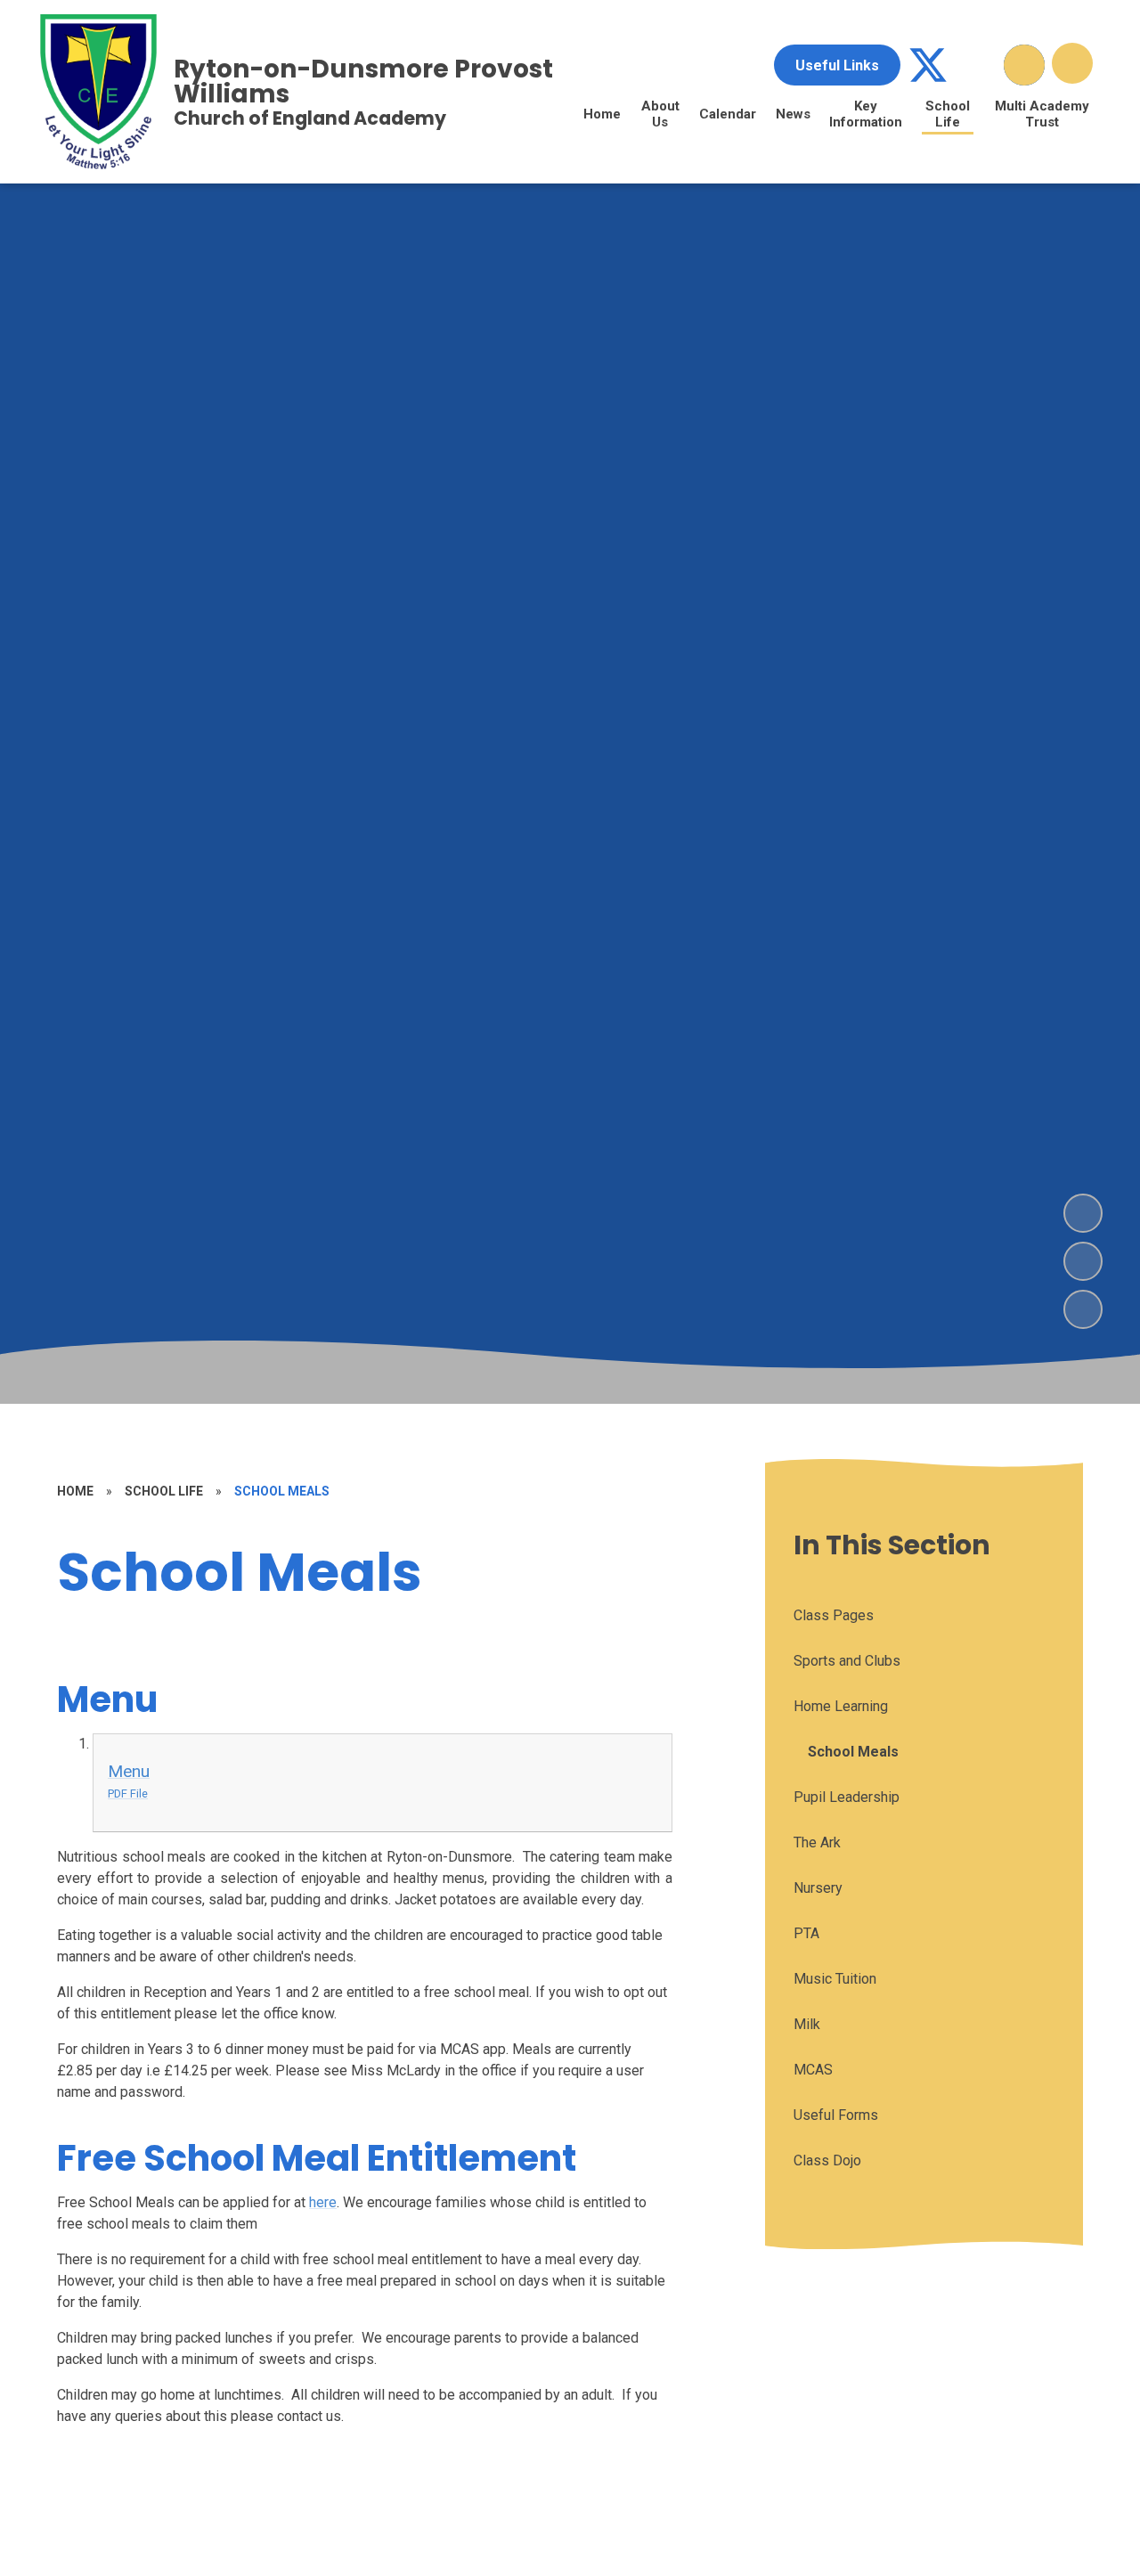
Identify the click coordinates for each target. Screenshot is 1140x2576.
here (323, 2202)
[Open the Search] (1024, 65)
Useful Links (837, 65)
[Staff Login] (976, 65)
